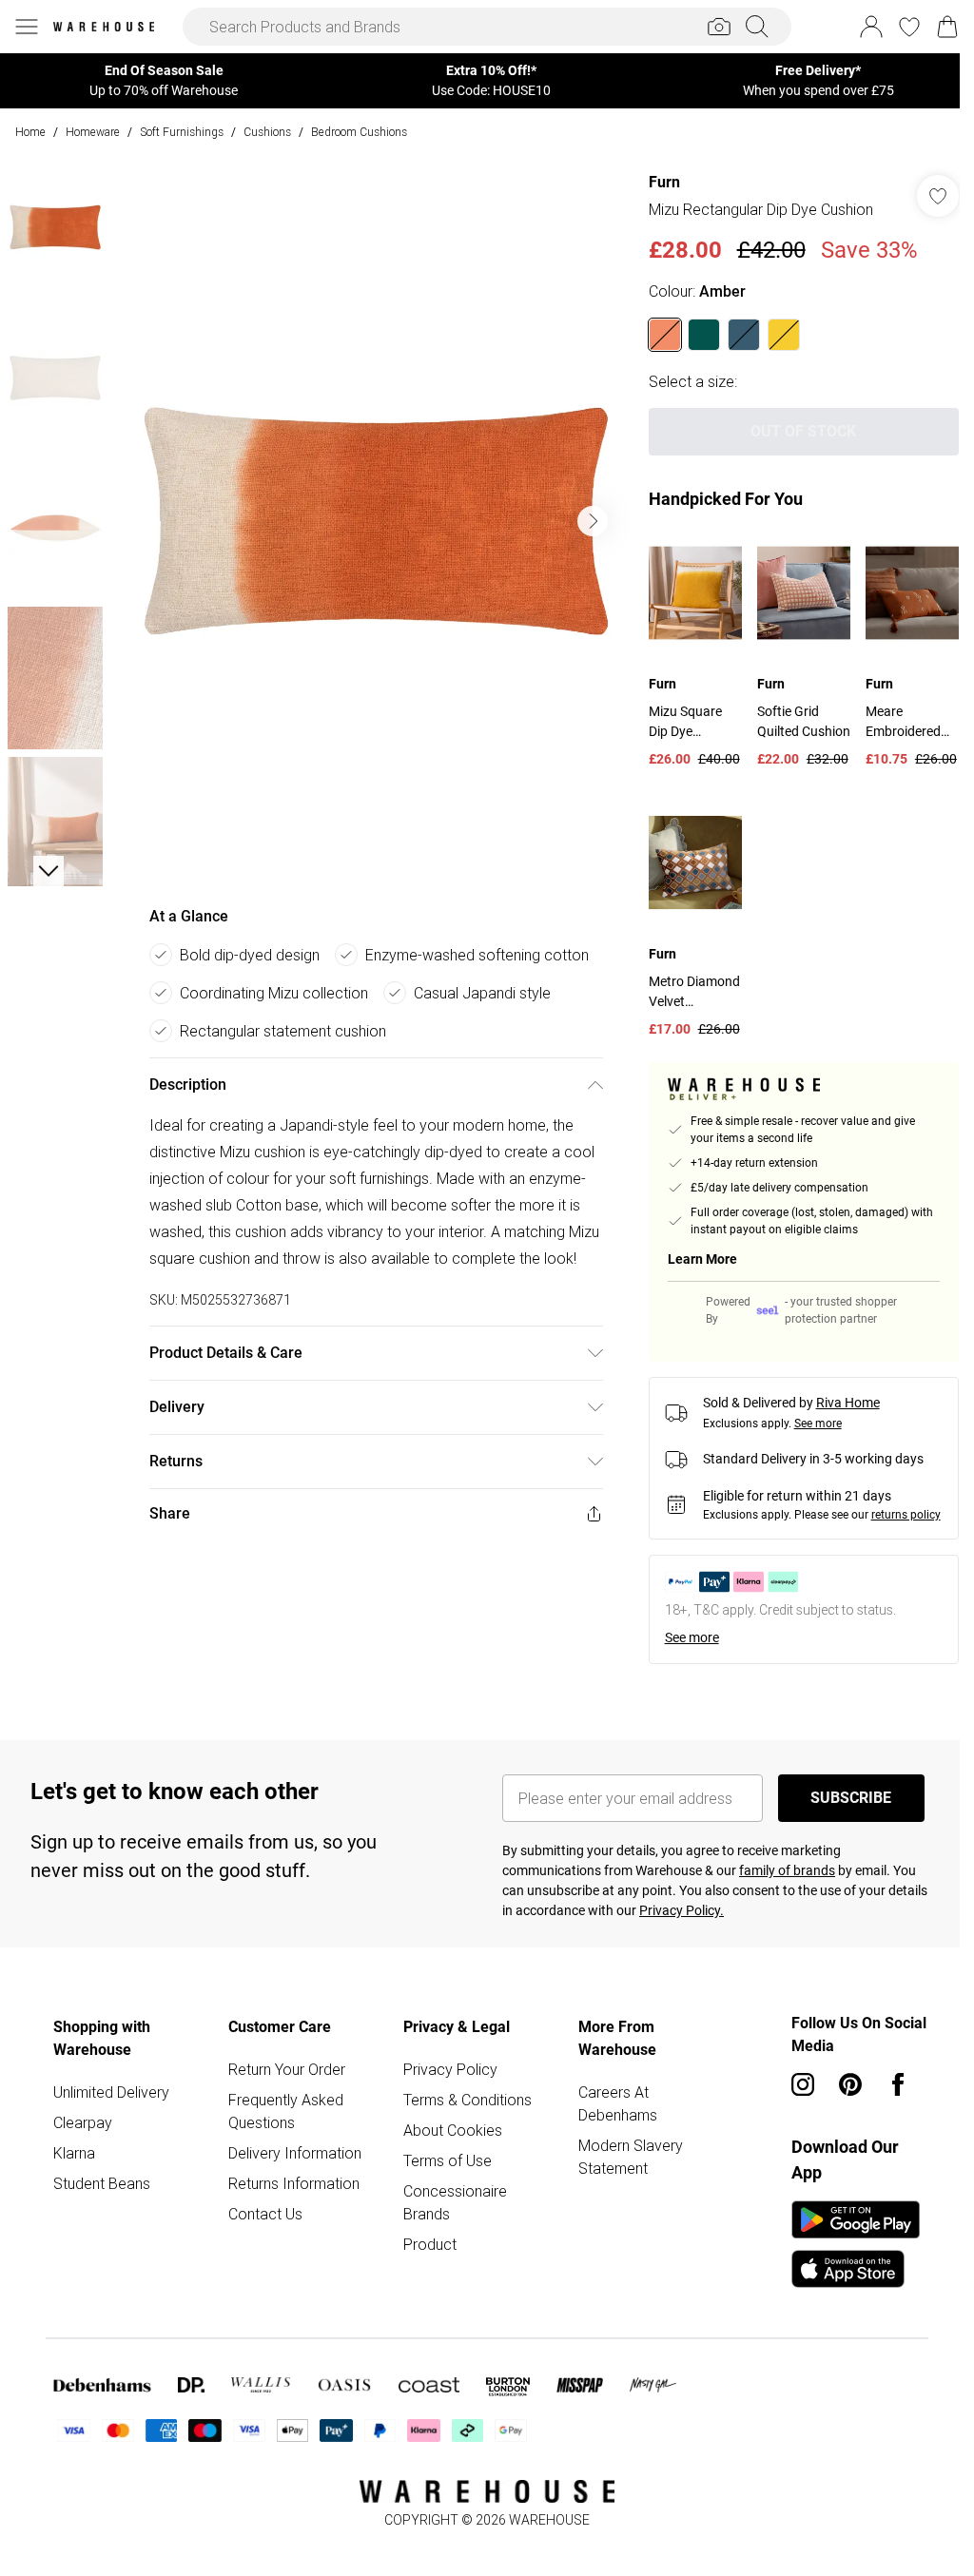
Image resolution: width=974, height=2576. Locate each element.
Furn (664, 182)
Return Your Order (287, 2069)
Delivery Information (295, 2153)
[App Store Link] (856, 2244)
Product (430, 2244)
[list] (376, 521)
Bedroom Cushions (359, 132)
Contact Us (265, 2214)
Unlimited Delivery (111, 2092)
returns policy (906, 1515)
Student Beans (102, 2183)
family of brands (787, 1870)
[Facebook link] (898, 2084)
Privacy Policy (450, 2069)
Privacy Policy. (682, 1910)
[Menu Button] (27, 27)
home (30, 132)
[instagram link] (803, 2084)
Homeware (93, 132)
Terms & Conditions (468, 2100)
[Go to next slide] (593, 521)
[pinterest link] (850, 2084)
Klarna (74, 2153)
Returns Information (294, 2183)
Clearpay (83, 2122)
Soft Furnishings (182, 132)
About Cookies (453, 2130)
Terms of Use (448, 2160)
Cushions (267, 132)
